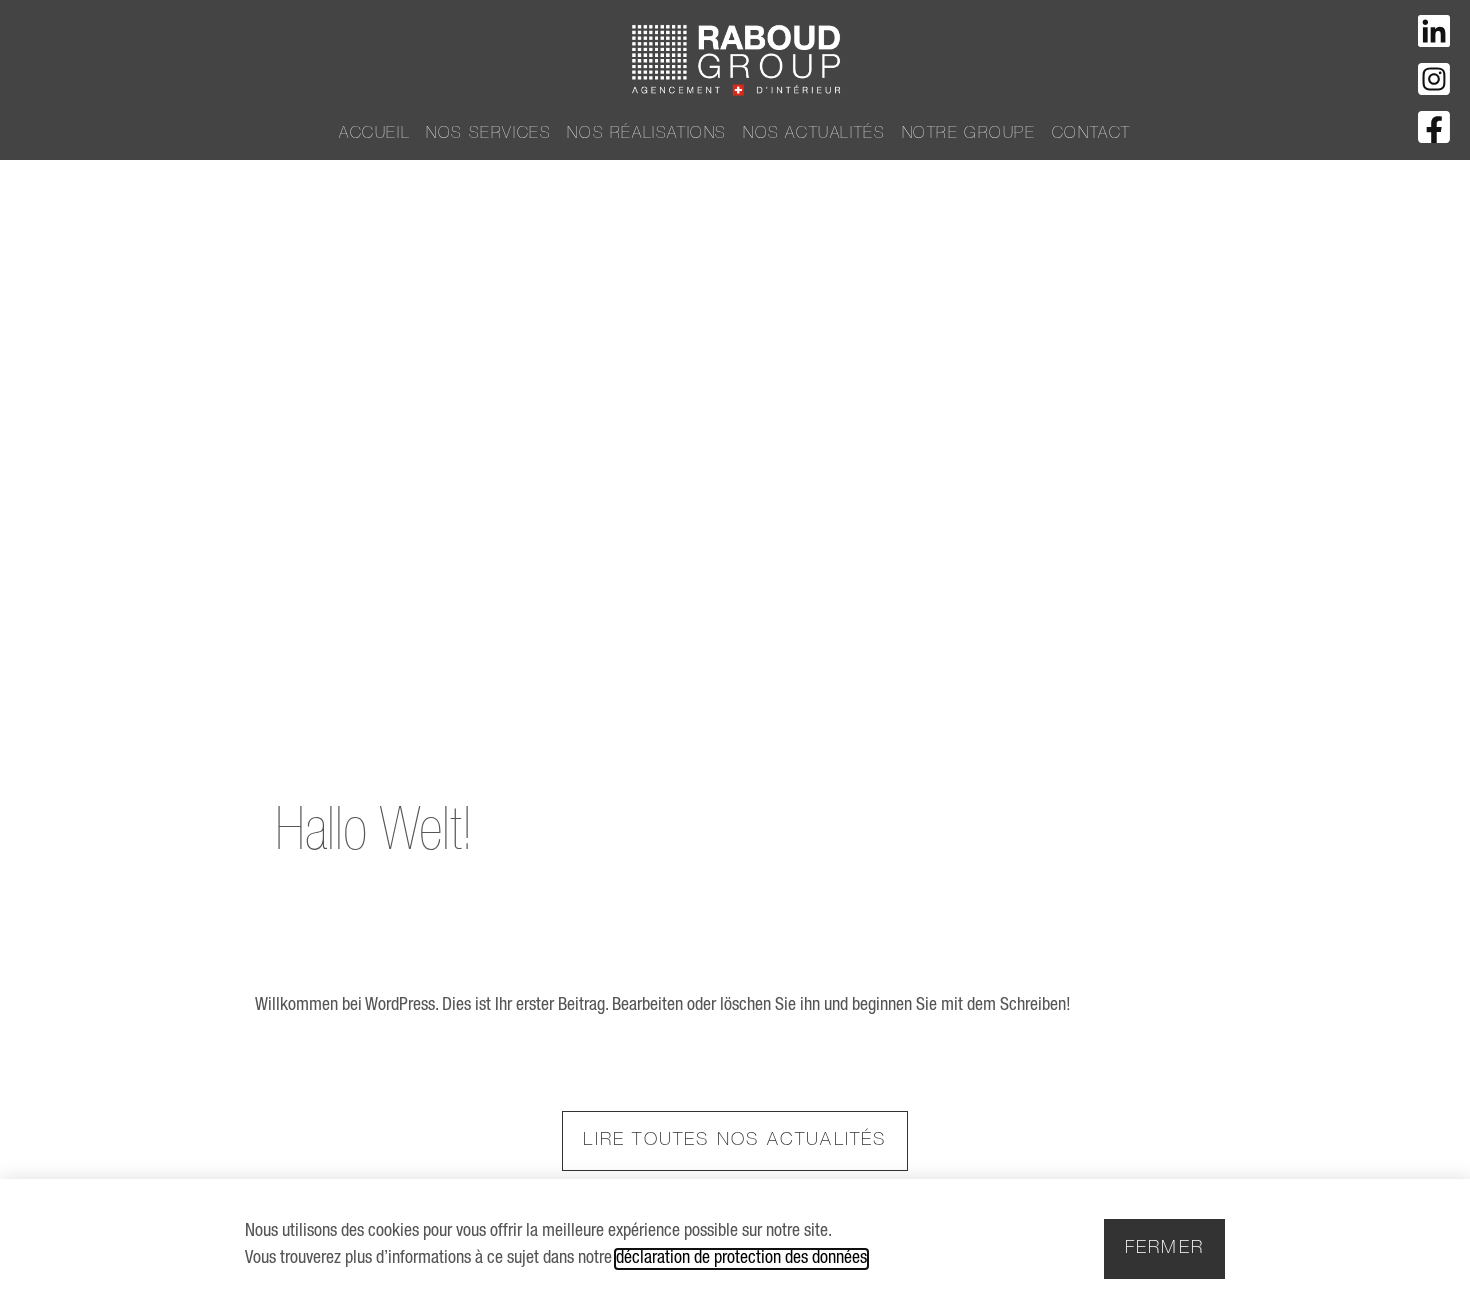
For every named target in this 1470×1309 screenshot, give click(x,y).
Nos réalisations (647, 135)
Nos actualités (814, 135)
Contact (1091, 135)
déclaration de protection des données (741, 1259)
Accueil (374, 135)
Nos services (488, 135)
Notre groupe (969, 135)
